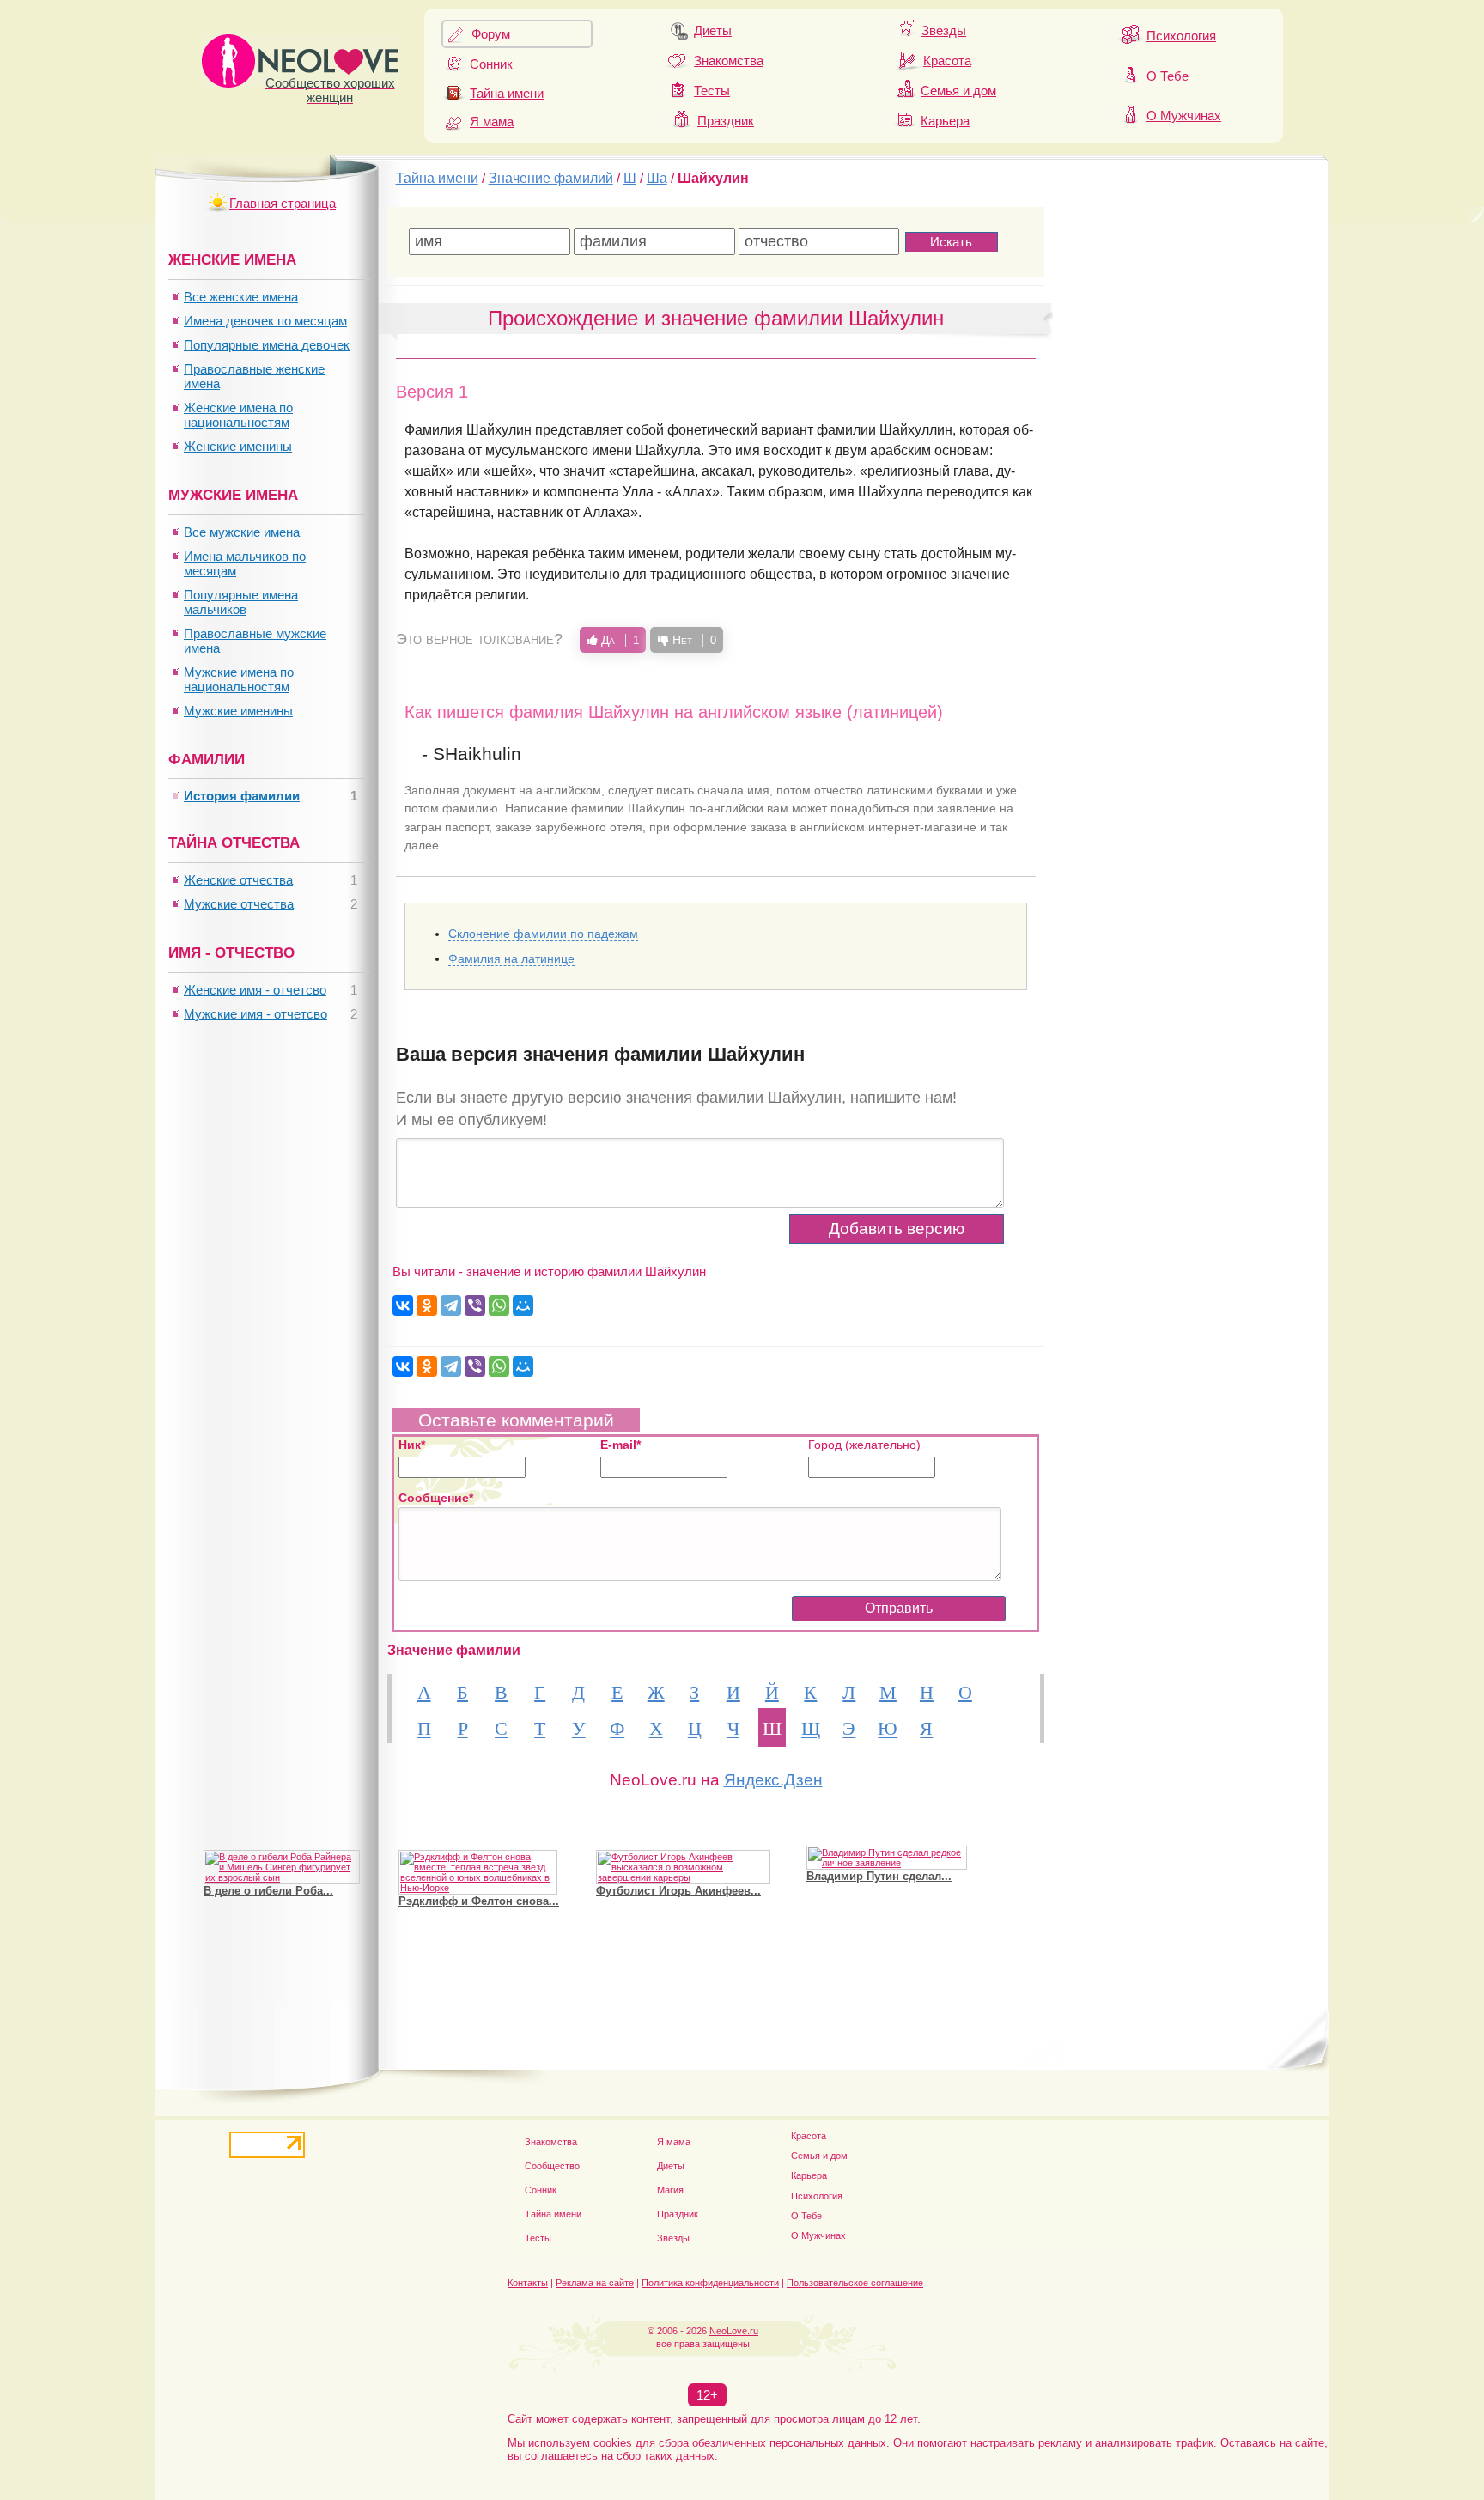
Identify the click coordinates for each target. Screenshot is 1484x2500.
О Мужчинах (1184, 116)
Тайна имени (507, 93)
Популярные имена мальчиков (241, 602)
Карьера (945, 121)
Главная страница (283, 203)
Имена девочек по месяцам (265, 321)
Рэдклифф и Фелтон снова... (479, 1880)
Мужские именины (238, 711)
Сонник (491, 64)
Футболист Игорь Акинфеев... (678, 1869)
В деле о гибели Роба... (268, 1869)
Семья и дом (958, 91)
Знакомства (729, 61)
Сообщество (552, 2166)
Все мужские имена (242, 532)
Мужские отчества (239, 904)
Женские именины (238, 446)
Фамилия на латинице (511, 958)
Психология (1181, 36)
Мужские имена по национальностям (239, 679)
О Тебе (1168, 76)
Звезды (944, 30)
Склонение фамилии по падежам (543, 934)
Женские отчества (238, 880)
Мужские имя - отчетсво (255, 1014)
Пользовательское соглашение (855, 2283)
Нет (693, 640)
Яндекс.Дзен (773, 1780)
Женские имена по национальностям (238, 415)
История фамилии (242, 796)
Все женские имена (241, 297)
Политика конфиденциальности (710, 2283)
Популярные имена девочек (267, 345)
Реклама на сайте (595, 2283)
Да (618, 640)
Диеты (713, 30)
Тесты (712, 91)
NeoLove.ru (734, 2331)
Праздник (726, 121)
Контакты (528, 2283)
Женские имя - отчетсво (255, 990)
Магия (670, 2190)
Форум (491, 34)
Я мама (492, 122)
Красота (947, 61)
